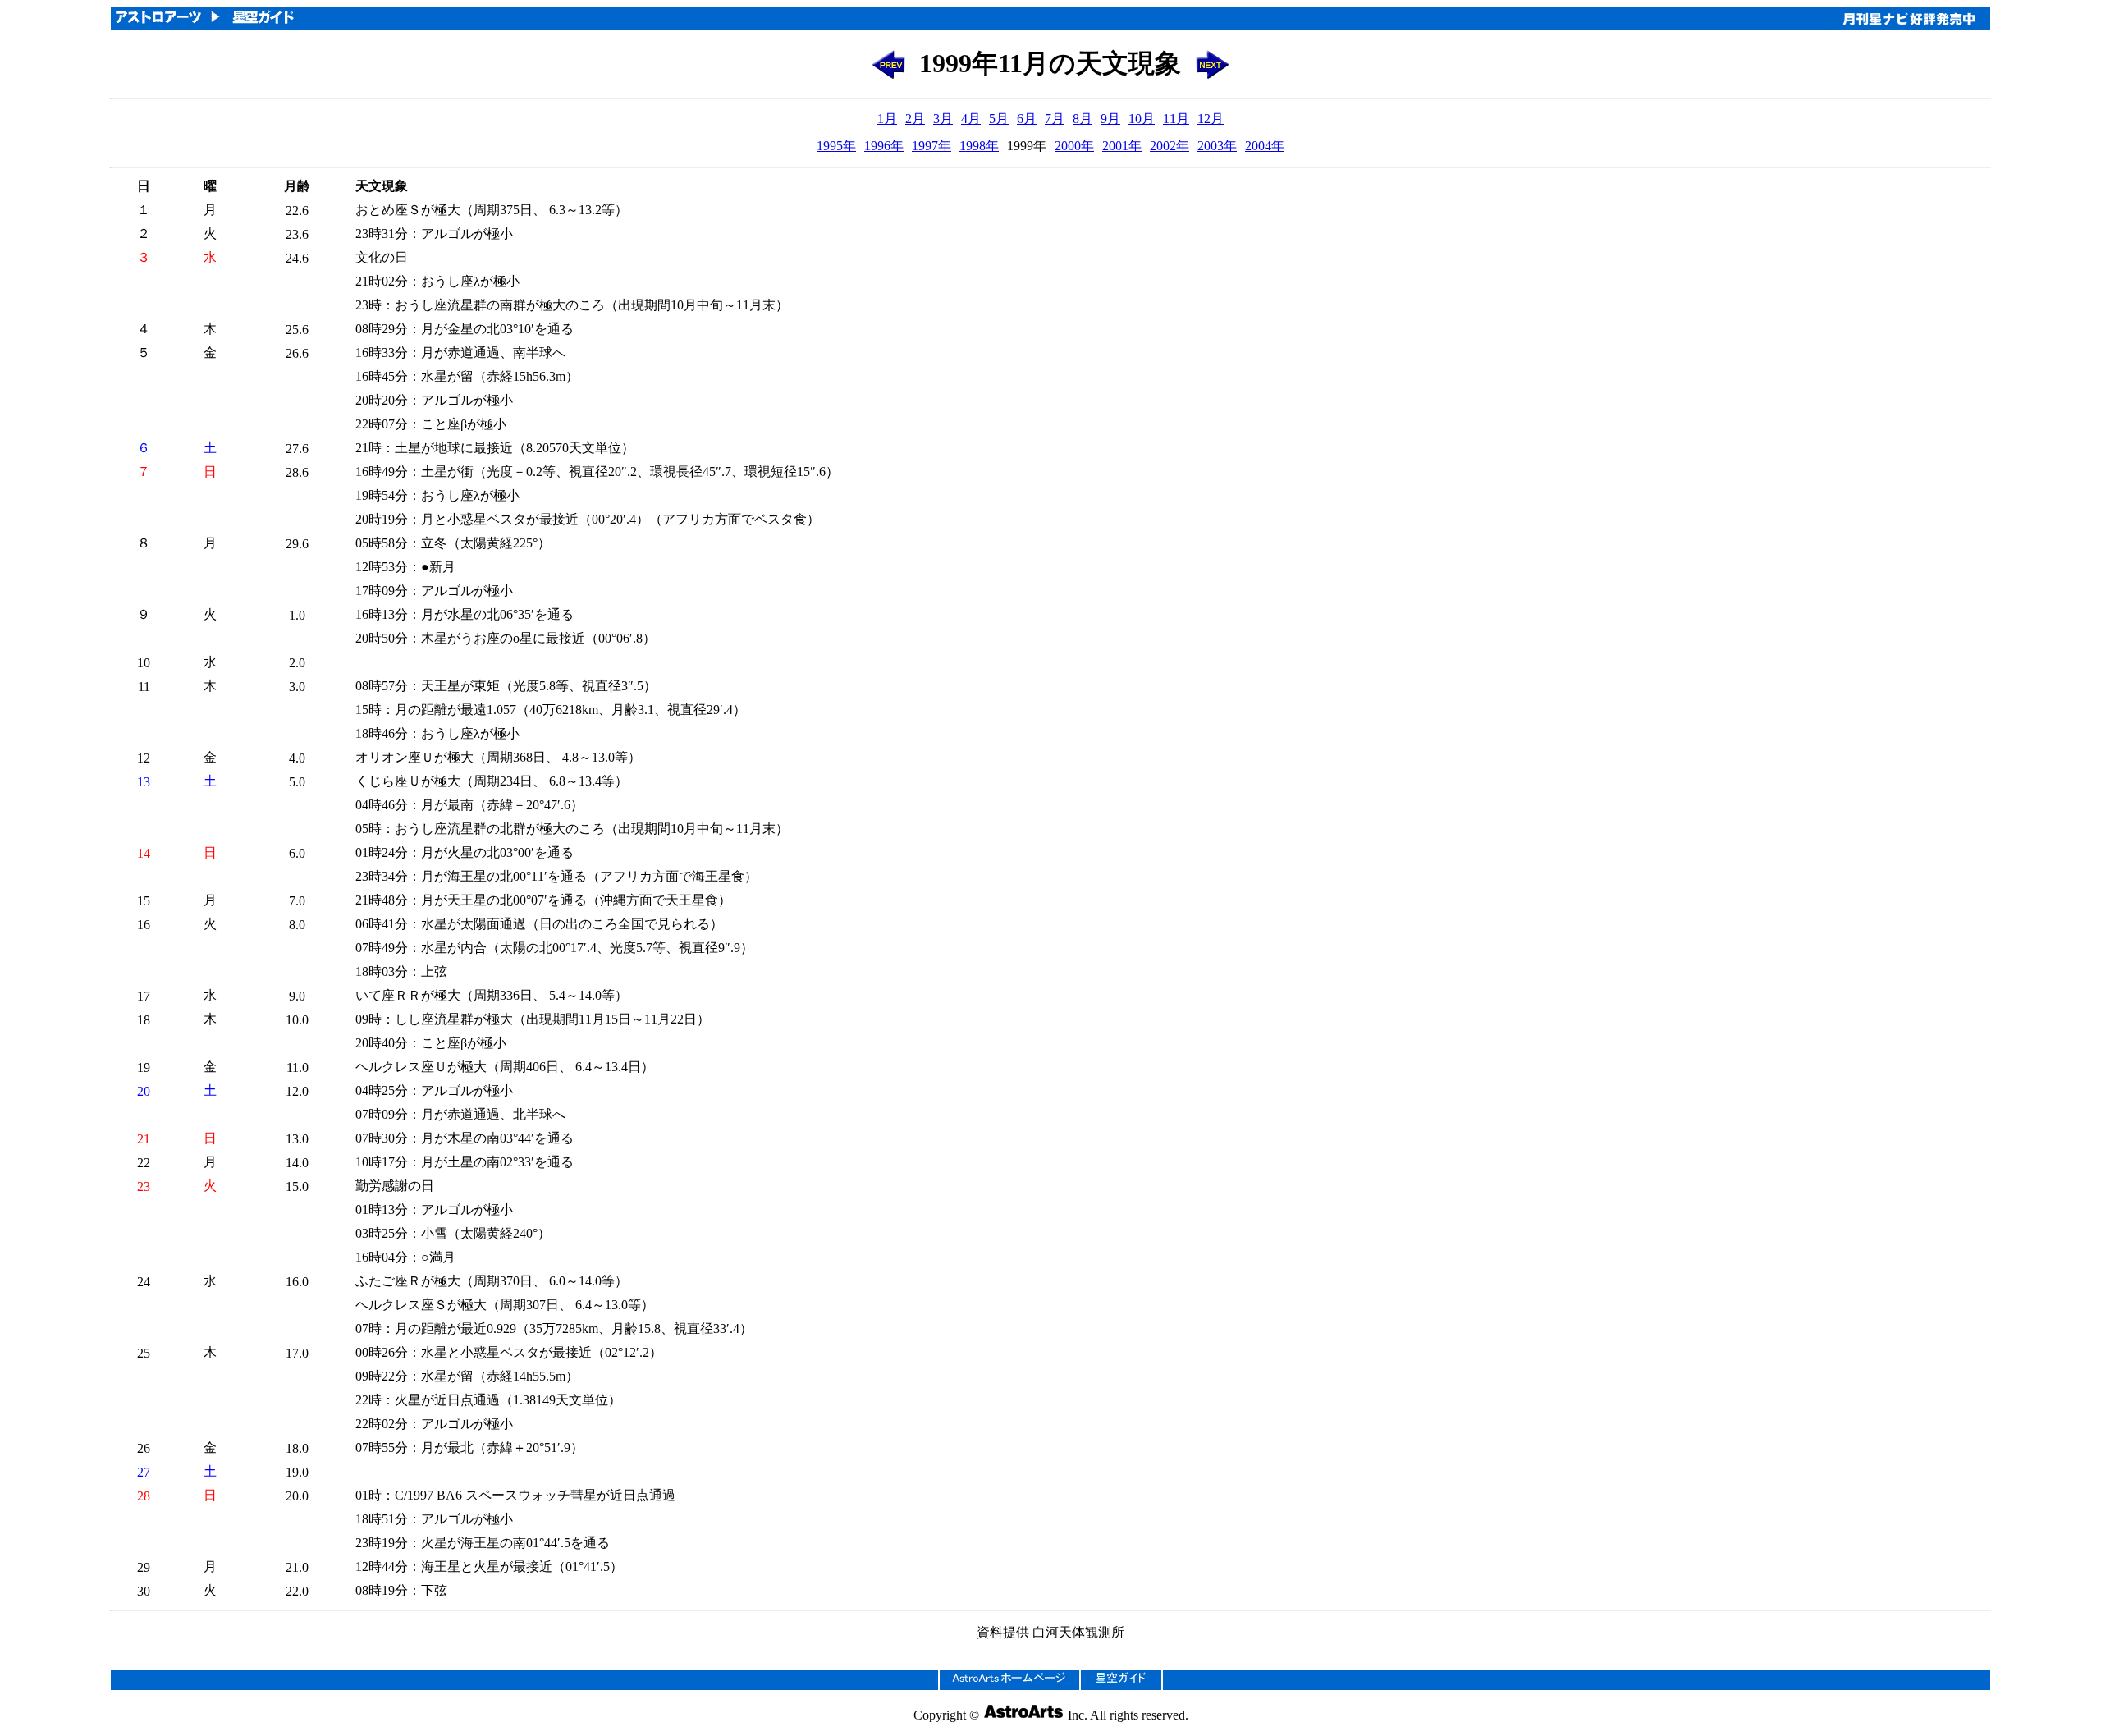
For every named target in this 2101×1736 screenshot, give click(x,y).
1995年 (836, 146)
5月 (999, 119)
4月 (971, 119)
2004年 (1265, 146)
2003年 (1217, 146)
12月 (1211, 119)
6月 (1027, 119)
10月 (1142, 119)
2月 (915, 119)
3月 (943, 119)
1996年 (884, 146)
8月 (1083, 119)
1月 (887, 119)
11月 (1176, 119)
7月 (1055, 119)
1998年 (979, 146)
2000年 (1074, 146)
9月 (1110, 119)
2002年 (1170, 146)
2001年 (1122, 146)
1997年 (931, 146)
